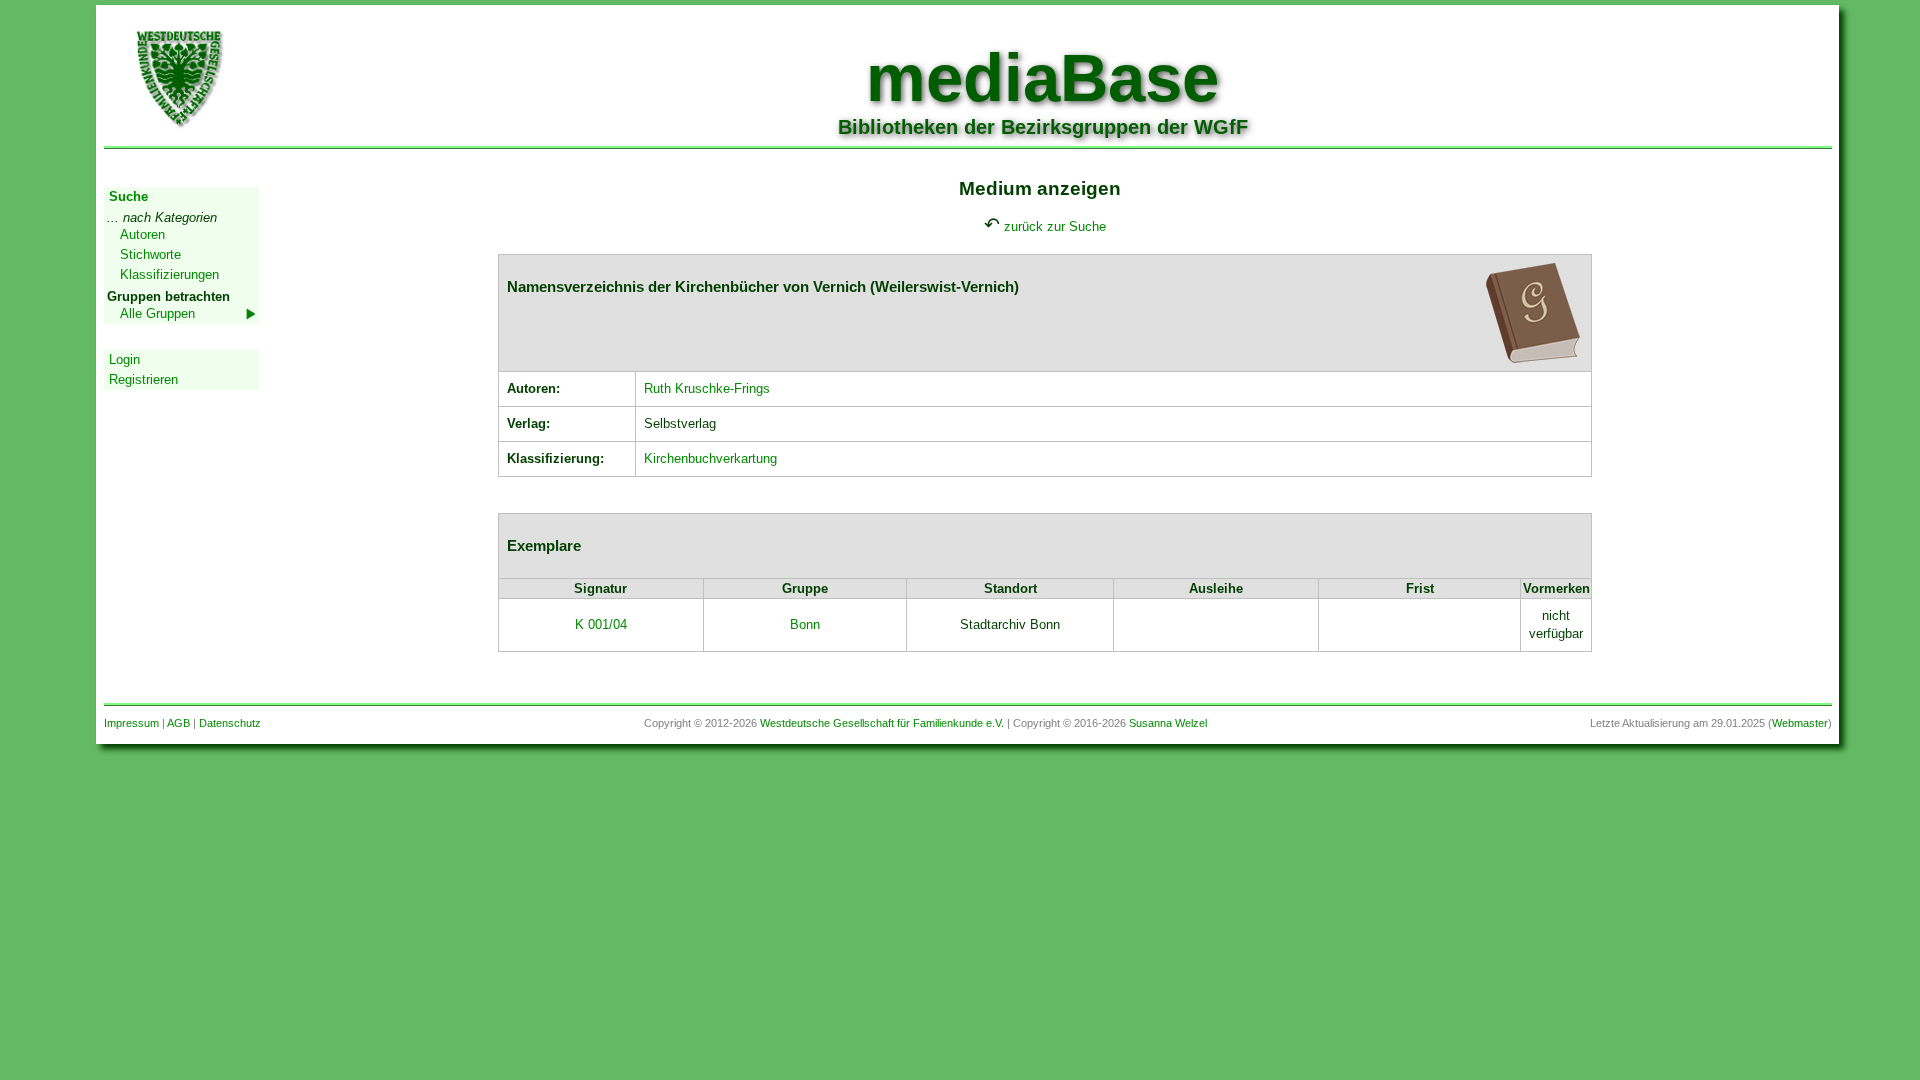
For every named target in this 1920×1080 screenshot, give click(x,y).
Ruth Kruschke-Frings (707, 388)
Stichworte (150, 254)
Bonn (805, 624)
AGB (178, 723)
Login (124, 359)
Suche (128, 196)
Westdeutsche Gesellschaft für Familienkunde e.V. (882, 723)
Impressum (131, 723)
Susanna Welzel (1168, 723)
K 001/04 (601, 624)
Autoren (142, 234)
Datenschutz (230, 723)
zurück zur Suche (1055, 226)
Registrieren (143, 379)
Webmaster (1800, 723)
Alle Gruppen (157, 313)
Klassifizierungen (169, 274)
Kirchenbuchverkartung (710, 458)
